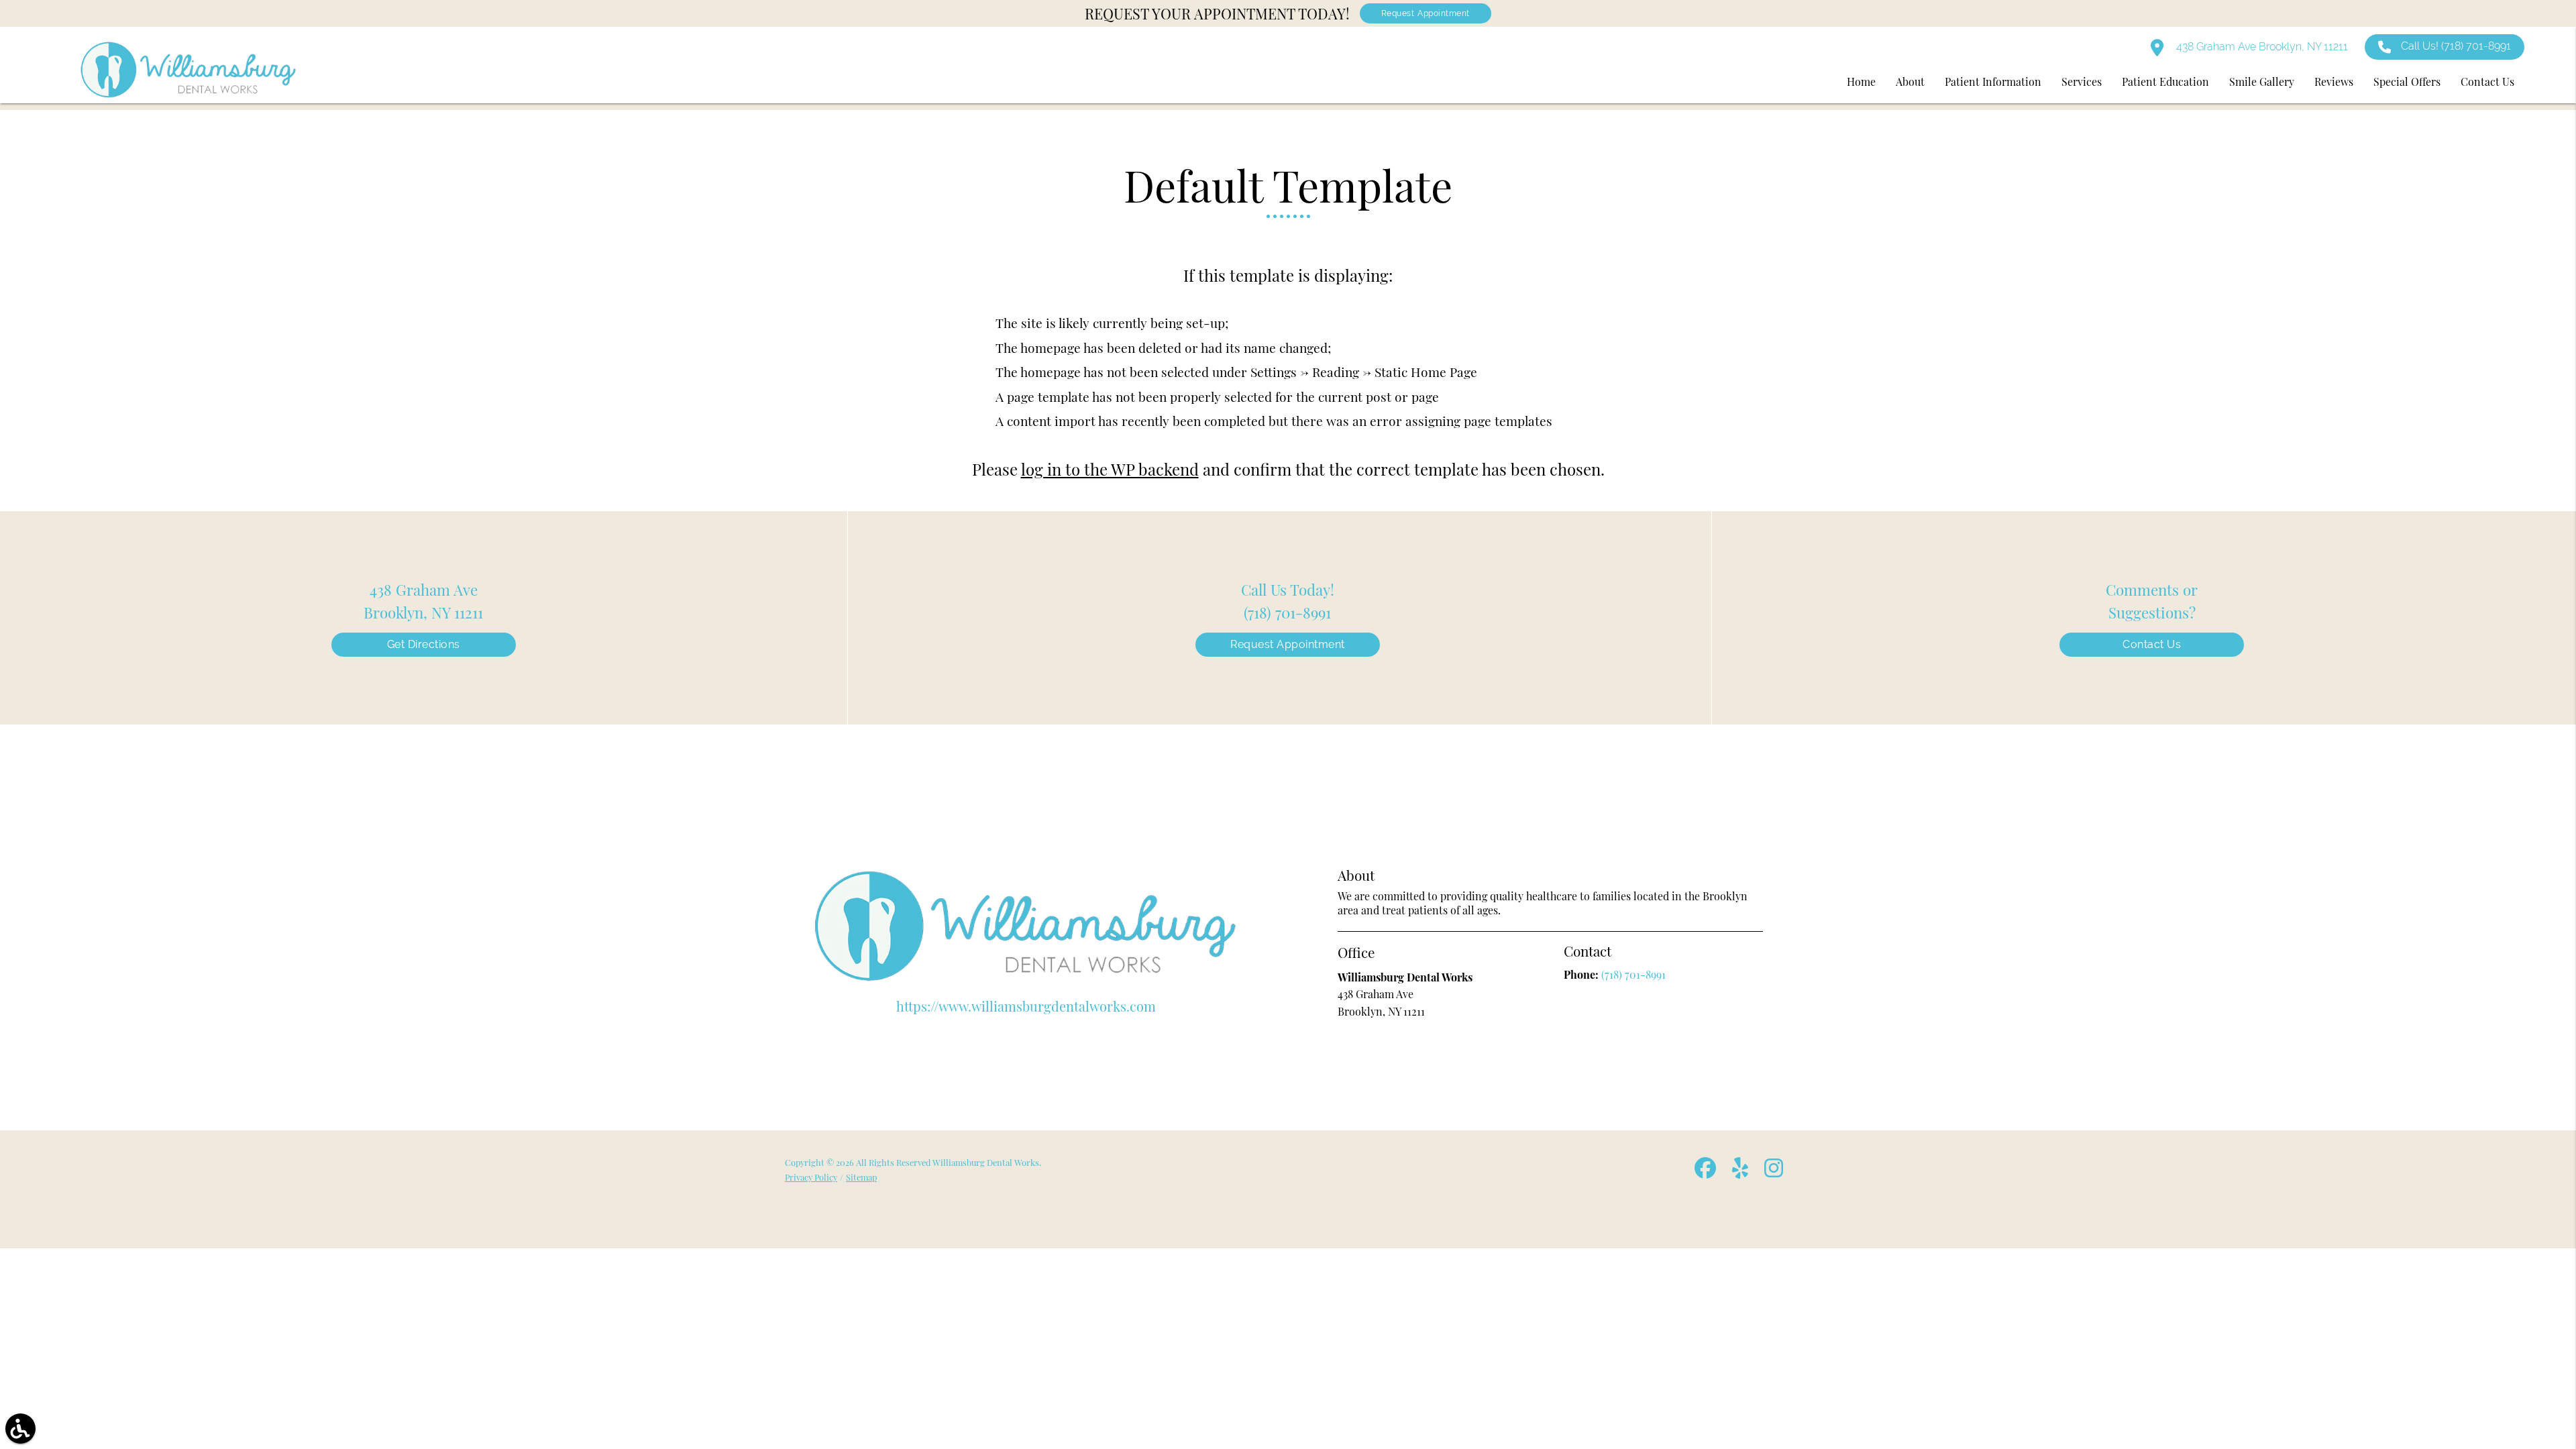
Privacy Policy (811, 1177)
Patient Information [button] (1993, 82)
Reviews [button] (2334, 82)
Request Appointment (1426, 13)
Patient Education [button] (2165, 82)
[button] (20, 1429)
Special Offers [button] (2407, 82)
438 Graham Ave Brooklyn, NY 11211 (2261, 47)
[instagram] (1775, 1173)
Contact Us (2152, 644)
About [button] (1910, 82)
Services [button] (2082, 82)
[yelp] (1741, 1173)
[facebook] (1707, 1173)
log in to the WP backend (1110, 469)
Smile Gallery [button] (2262, 82)
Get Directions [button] (424, 644)
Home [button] (1861, 82)
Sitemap (861, 1177)
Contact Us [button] (2487, 82)
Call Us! (2456, 46)
